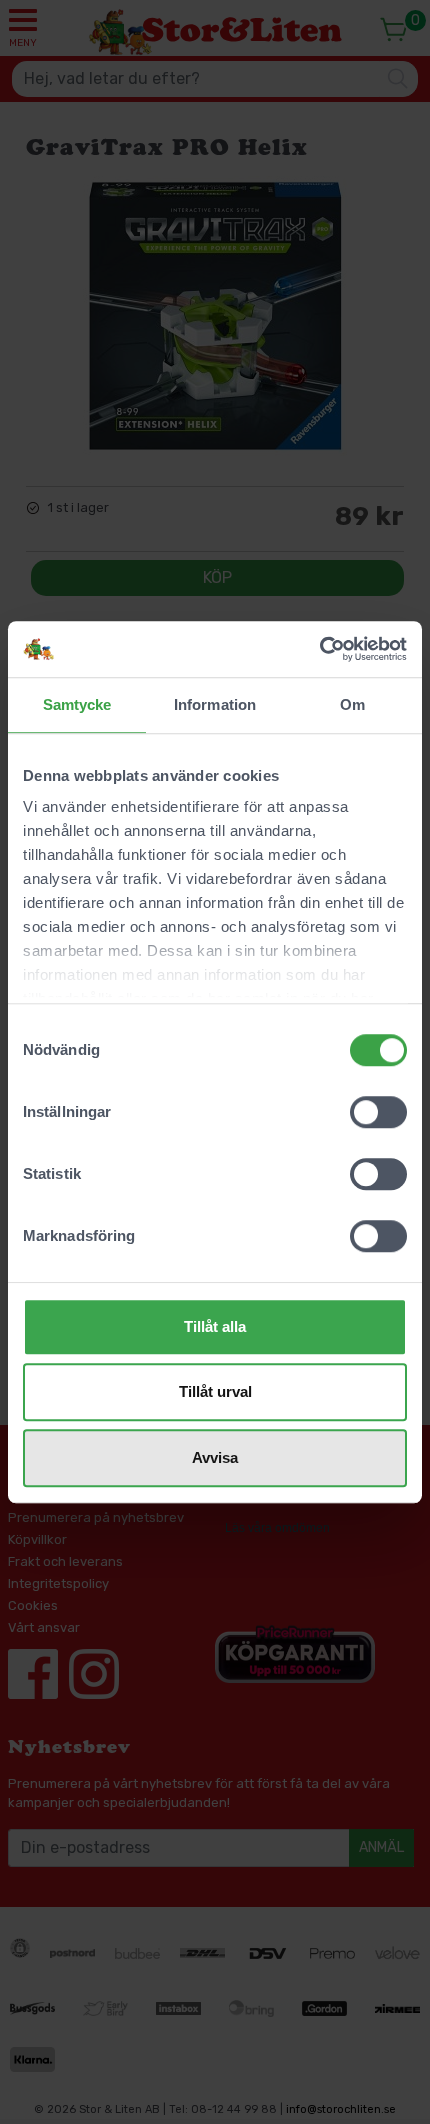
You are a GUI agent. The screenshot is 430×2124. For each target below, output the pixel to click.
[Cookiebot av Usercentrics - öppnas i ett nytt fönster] (319, 649)
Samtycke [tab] (77, 704)
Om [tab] (352, 704)
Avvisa (215, 1457)
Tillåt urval (215, 1391)
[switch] (378, 1112)
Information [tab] (215, 704)
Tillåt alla (215, 1326)
